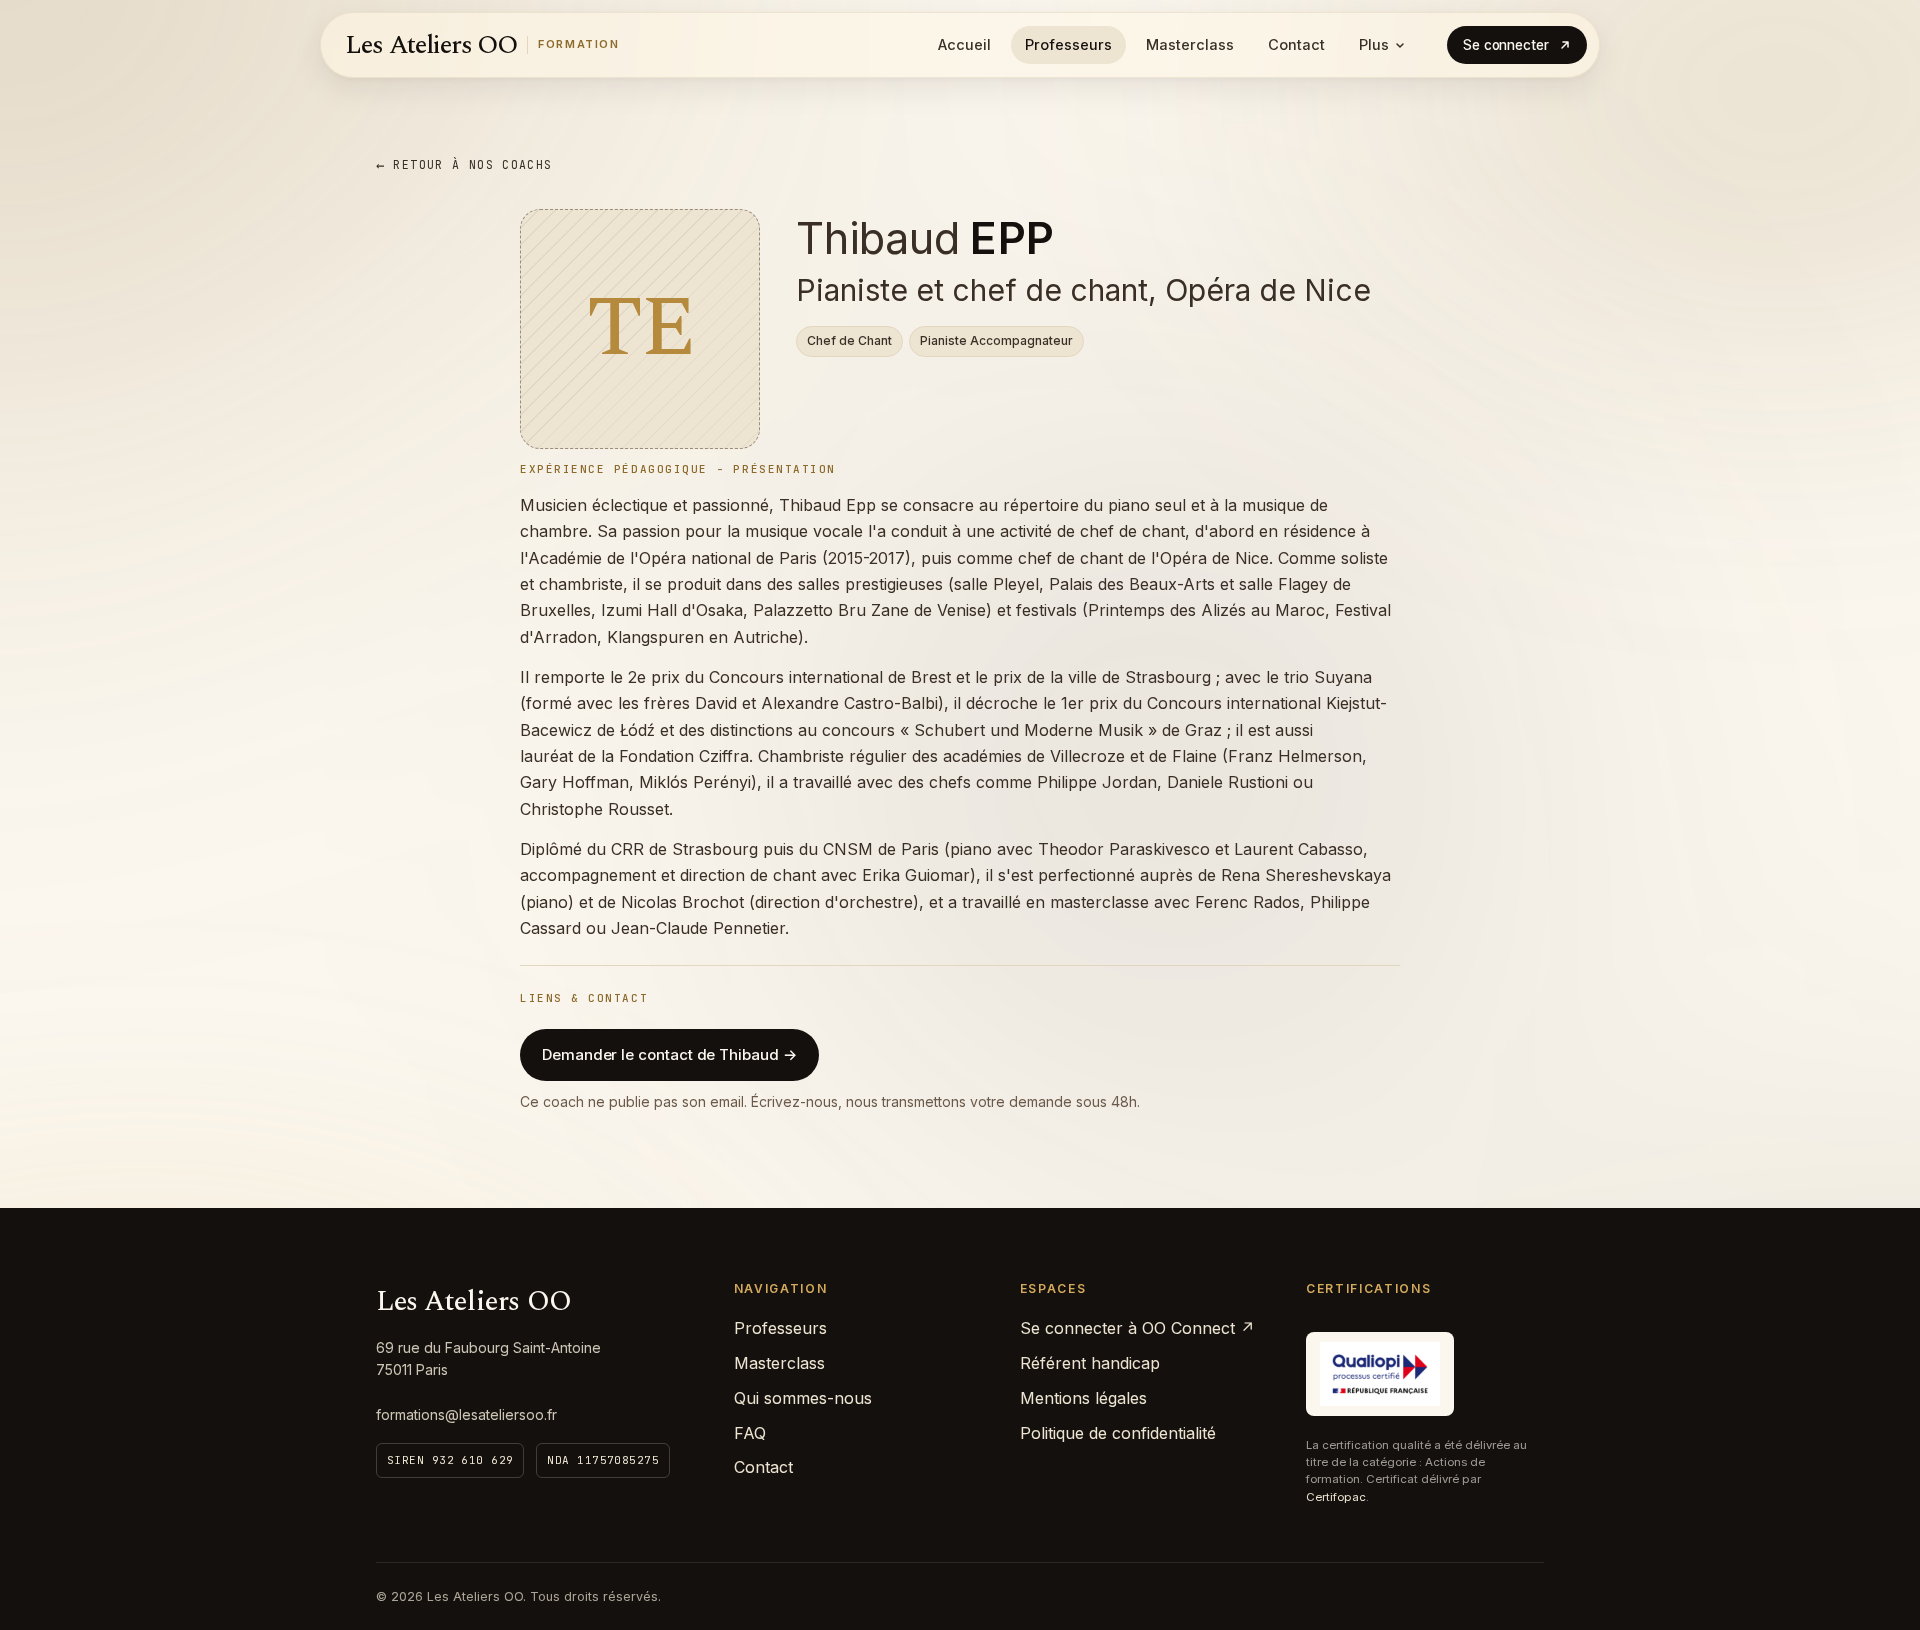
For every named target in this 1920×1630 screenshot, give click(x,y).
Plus (1374, 44)
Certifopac (1336, 1497)
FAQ (750, 1433)
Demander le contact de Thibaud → (669, 1054)
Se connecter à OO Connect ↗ (1137, 1328)
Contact (1296, 44)
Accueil (964, 44)
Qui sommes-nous (803, 1398)
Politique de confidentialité (1118, 1433)
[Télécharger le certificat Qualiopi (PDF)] (1380, 1374)
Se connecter (1506, 45)
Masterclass (1190, 44)
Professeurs (1068, 44)
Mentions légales (1083, 1398)
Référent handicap (1090, 1363)
